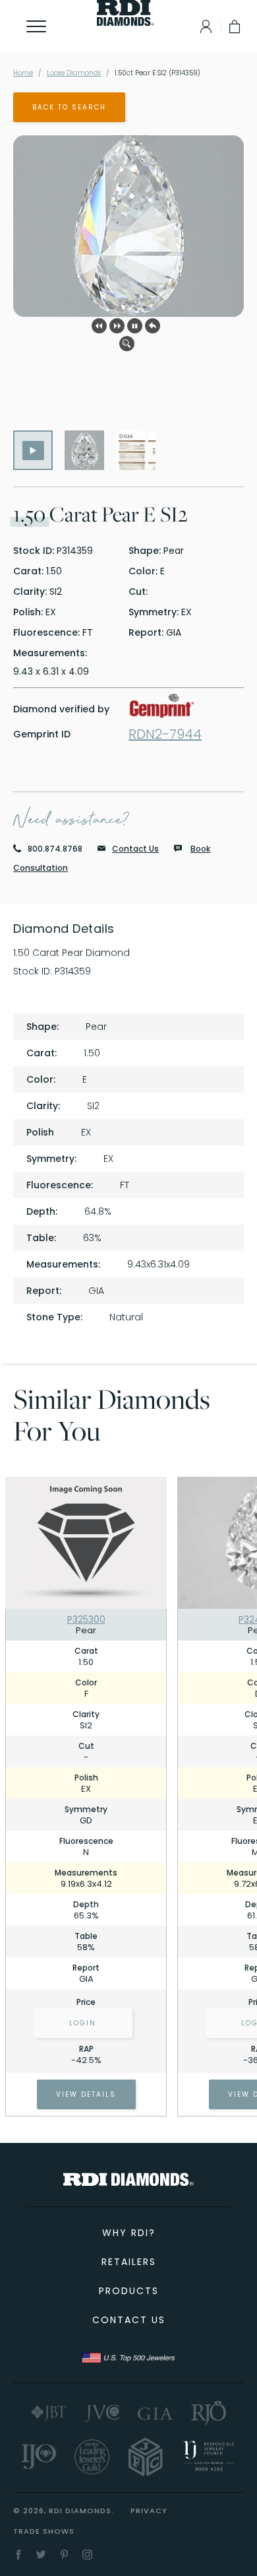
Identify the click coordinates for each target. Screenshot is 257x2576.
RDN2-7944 (165, 734)
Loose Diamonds (74, 73)
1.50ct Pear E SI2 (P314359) (157, 73)
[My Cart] (236, 26)
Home (23, 73)
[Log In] (203, 26)
